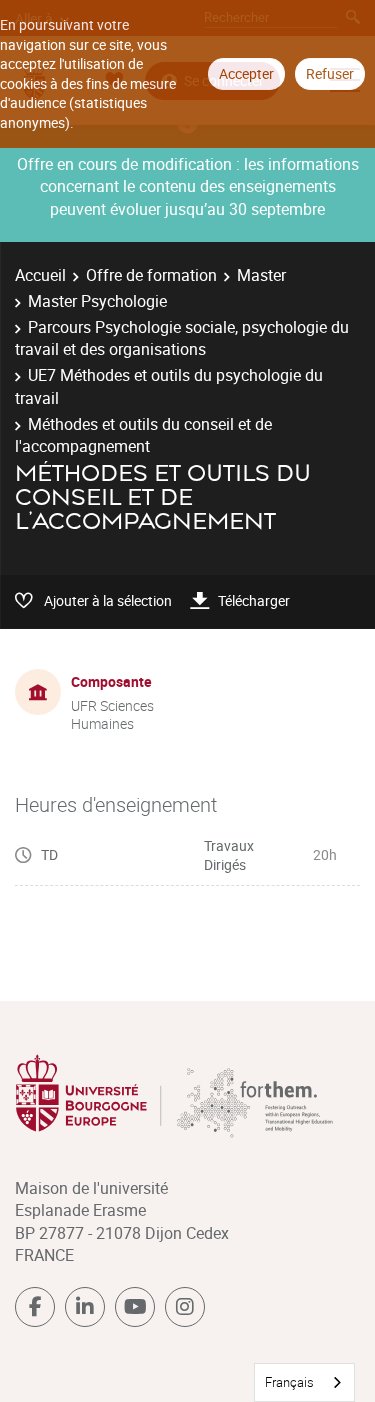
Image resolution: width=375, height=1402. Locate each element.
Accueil (40, 275)
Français (289, 1382)
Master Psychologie (97, 301)
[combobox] (304, 1382)
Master (261, 275)
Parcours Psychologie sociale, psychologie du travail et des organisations (182, 338)
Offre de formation (151, 275)
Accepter (246, 73)
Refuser (330, 73)
